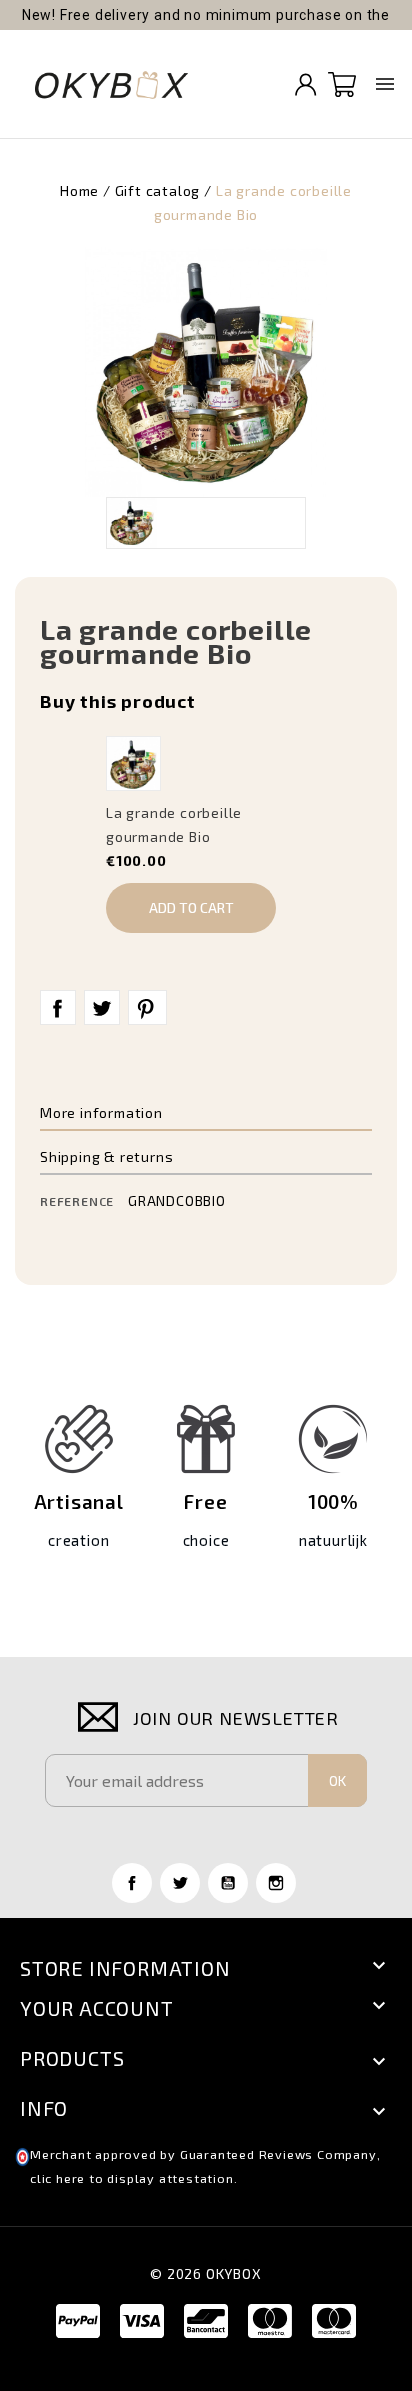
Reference (77, 1201)
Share (58, 1008)
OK (337, 1780)
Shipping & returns (106, 1156)
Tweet (102, 1008)
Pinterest (147, 1008)
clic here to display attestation (132, 2178)
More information (101, 1112)
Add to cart (191, 907)
